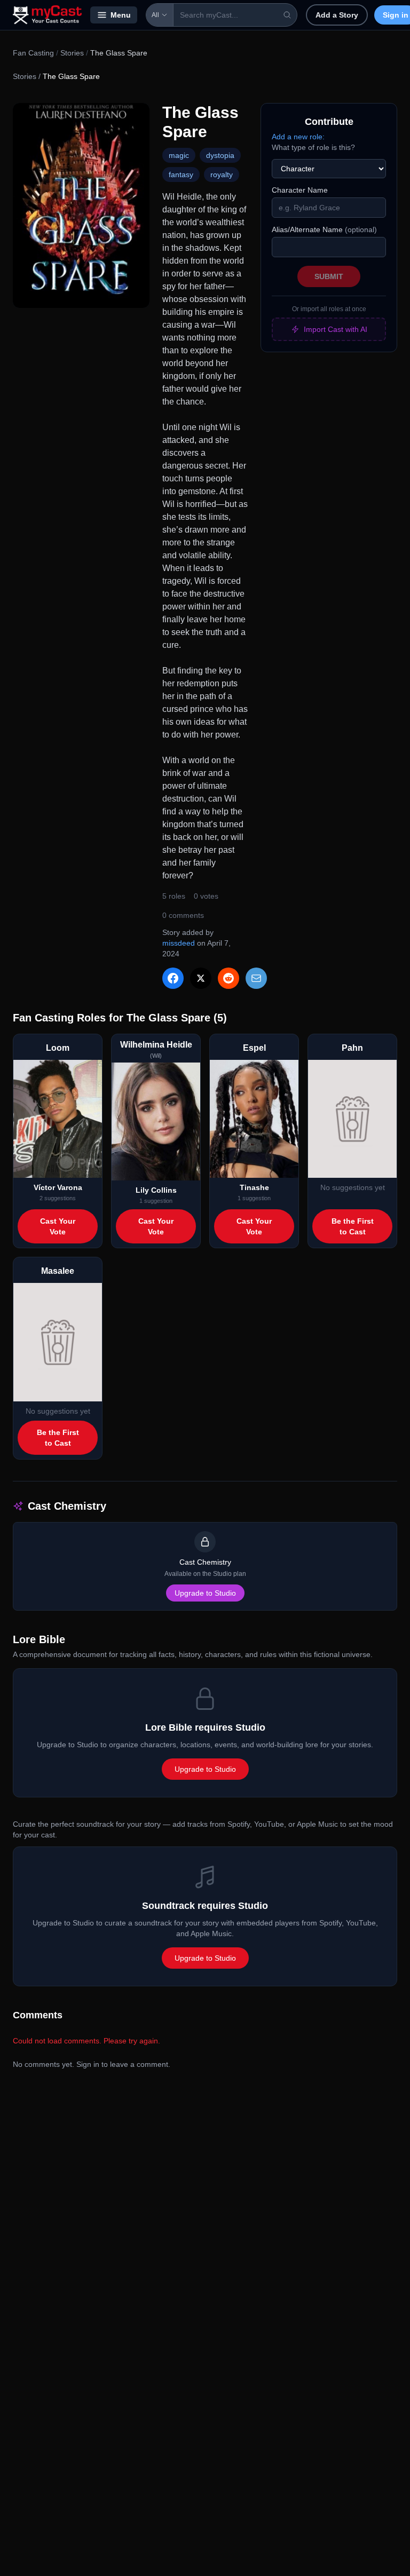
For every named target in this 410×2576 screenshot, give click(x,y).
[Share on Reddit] (228, 978)
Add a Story (337, 15)
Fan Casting (33, 53)
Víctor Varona (58, 1187)
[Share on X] (201, 978)
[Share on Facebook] (173, 978)
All (155, 15)
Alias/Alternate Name (324, 229)
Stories (72, 53)
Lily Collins (156, 1190)
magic (179, 155)
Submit (329, 276)
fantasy (181, 175)
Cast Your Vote (58, 1226)
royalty (222, 175)
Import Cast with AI (336, 329)
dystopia (220, 155)
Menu (121, 15)
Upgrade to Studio (205, 1593)
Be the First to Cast (353, 1226)
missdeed (179, 943)
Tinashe (254, 1187)
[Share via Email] (256, 978)
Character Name (300, 190)
